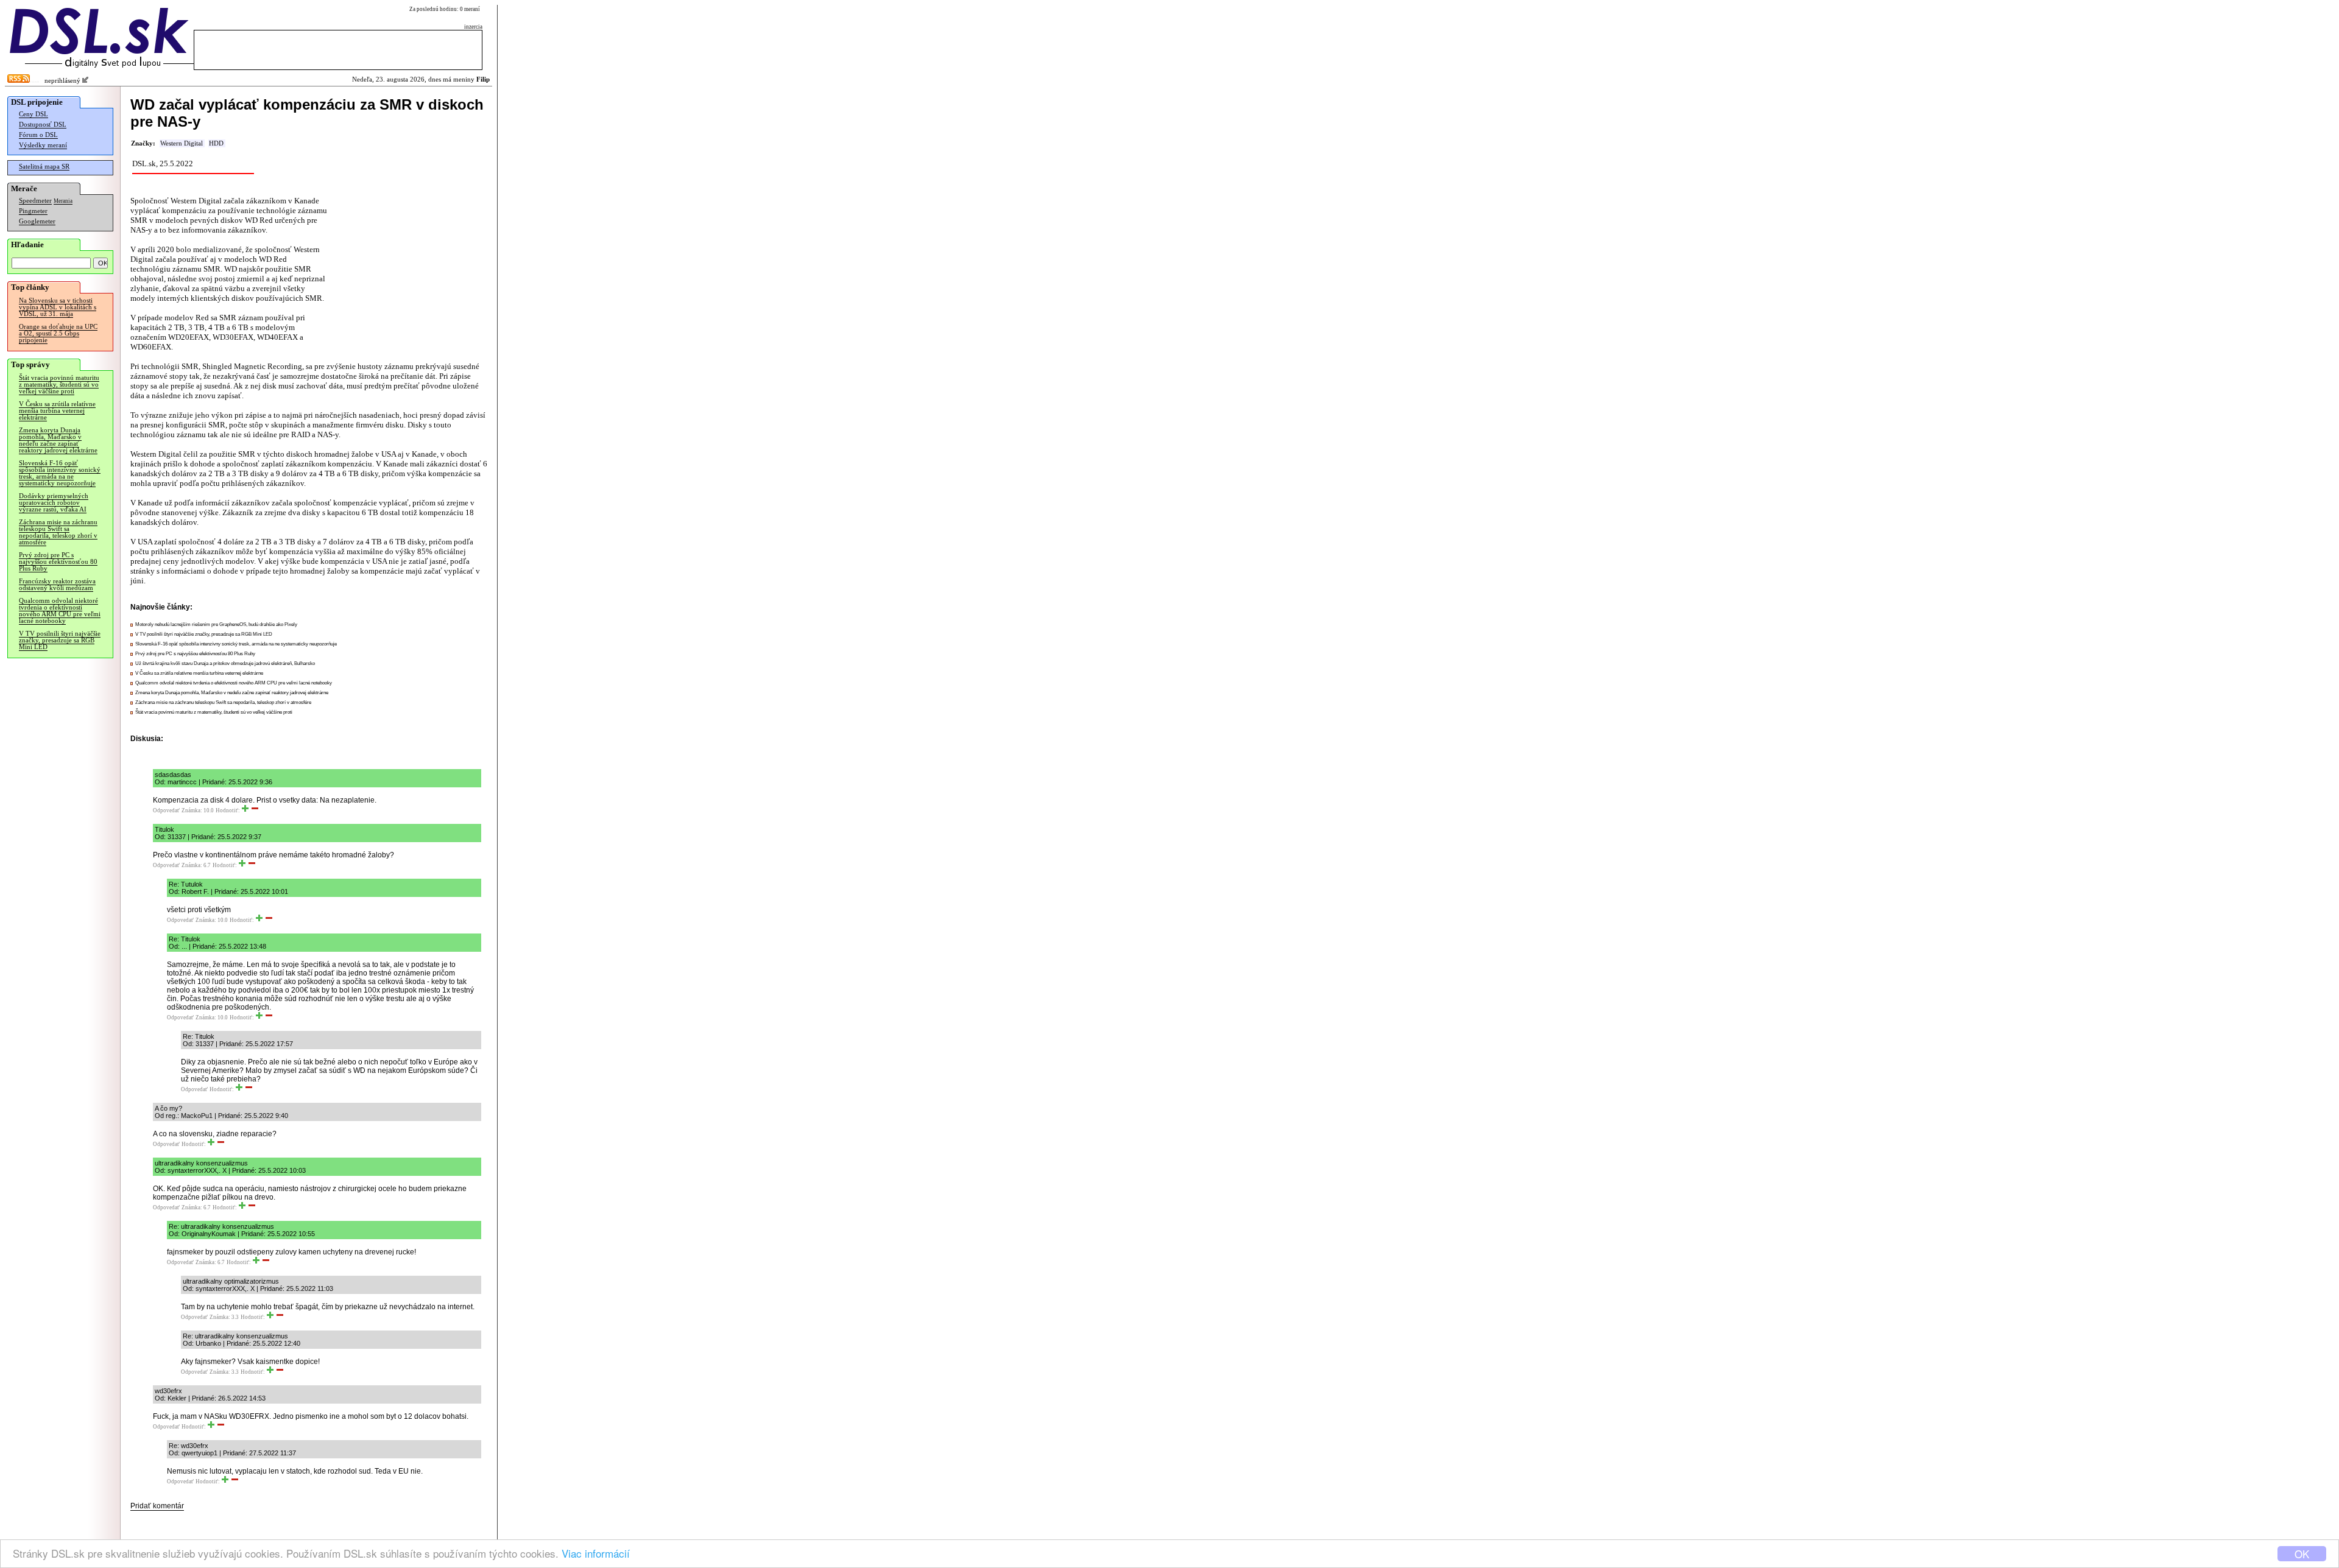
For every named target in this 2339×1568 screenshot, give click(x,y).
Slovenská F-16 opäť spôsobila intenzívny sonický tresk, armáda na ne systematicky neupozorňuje (60, 473)
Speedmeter (35, 201)
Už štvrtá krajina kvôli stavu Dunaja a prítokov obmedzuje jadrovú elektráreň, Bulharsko (225, 663)
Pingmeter (33, 211)
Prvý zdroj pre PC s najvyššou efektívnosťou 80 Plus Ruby (58, 562)
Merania (63, 201)
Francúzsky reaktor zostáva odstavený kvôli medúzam (57, 585)
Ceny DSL (34, 114)
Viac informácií (596, 1553)
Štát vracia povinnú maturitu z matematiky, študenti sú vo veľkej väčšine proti (59, 385)
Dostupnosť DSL (43, 125)
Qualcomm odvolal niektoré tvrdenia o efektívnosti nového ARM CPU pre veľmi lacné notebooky (60, 611)
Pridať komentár (157, 1506)
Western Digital (182, 143)
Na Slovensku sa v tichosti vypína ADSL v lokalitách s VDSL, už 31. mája (58, 307)
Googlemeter (37, 221)
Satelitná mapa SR (44, 167)
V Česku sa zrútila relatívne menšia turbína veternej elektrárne (57, 411)
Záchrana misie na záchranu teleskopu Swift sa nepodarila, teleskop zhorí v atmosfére (58, 532)
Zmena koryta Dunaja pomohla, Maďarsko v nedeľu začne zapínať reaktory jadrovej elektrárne (58, 440)
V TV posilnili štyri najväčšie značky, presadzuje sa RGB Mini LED (60, 640)
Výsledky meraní (43, 145)
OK (2302, 1554)
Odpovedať (166, 810)
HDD (216, 143)
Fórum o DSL (38, 135)
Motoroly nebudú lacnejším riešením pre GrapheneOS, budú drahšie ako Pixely (216, 624)
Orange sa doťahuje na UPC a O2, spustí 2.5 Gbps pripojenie (58, 333)
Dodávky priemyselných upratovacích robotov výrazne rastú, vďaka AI (54, 503)
